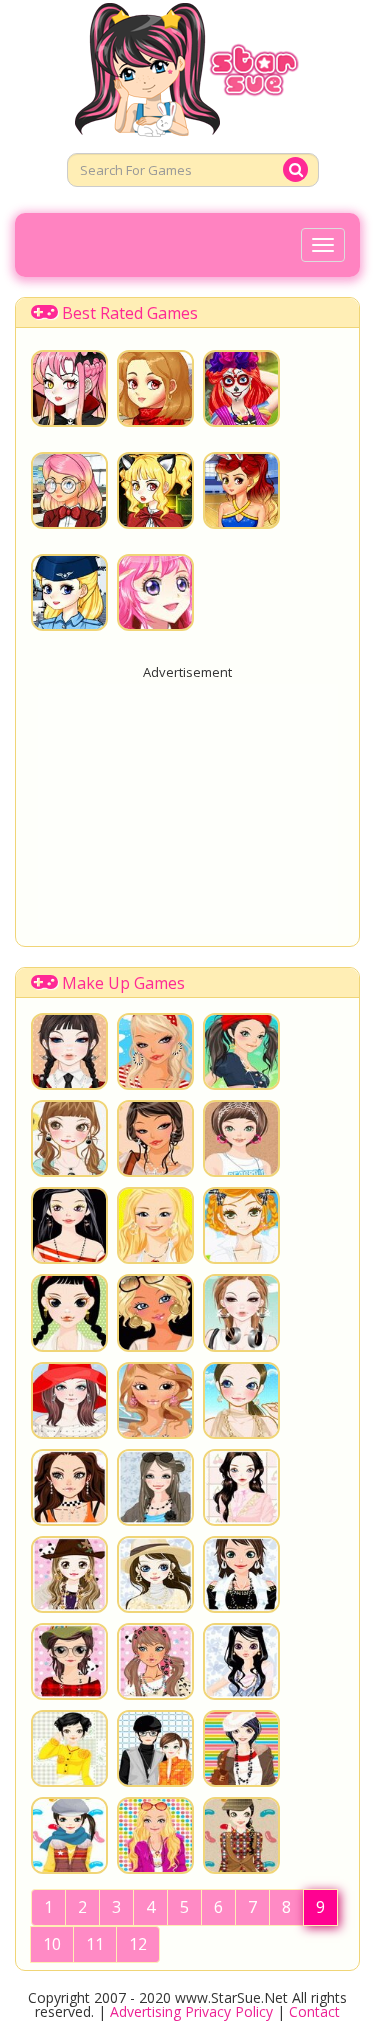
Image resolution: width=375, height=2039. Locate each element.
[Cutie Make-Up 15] (69, 1661)
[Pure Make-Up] (155, 388)
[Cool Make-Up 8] (155, 1225)
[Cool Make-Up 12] (69, 1138)
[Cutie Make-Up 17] (155, 1574)
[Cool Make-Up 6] (69, 1312)
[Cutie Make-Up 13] (241, 1661)
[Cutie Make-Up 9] (69, 1835)
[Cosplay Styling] (69, 388)
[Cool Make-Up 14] (155, 1051)
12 (138, 1944)
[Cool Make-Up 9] (69, 1225)
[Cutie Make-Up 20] (155, 1487)
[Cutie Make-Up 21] (69, 1487)
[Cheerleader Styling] (241, 490)
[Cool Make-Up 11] (155, 1138)
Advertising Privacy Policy (191, 2011)
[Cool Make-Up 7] (241, 1225)
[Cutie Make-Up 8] (155, 1835)
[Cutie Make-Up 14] (155, 1661)
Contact (314, 2011)
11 (95, 1944)
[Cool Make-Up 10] (241, 1138)
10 (52, 1944)
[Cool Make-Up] (241, 1400)
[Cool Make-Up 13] (241, 1051)
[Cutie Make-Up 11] (155, 1748)
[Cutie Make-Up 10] (241, 1748)
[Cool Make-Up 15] (69, 1051)
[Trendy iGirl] (155, 592)
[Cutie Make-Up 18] (69, 1574)
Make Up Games (123, 983)
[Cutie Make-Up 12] (69, 1748)
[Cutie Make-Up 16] (241, 1574)
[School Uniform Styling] (69, 490)
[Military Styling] (69, 592)
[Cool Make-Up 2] (155, 1400)
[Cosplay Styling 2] (155, 490)
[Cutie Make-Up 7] (241, 1835)
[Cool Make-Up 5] (155, 1312)
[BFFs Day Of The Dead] (241, 388)
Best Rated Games (130, 313)
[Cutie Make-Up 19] (241, 1487)
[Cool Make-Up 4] (241, 1312)
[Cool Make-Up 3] (69, 1400)
